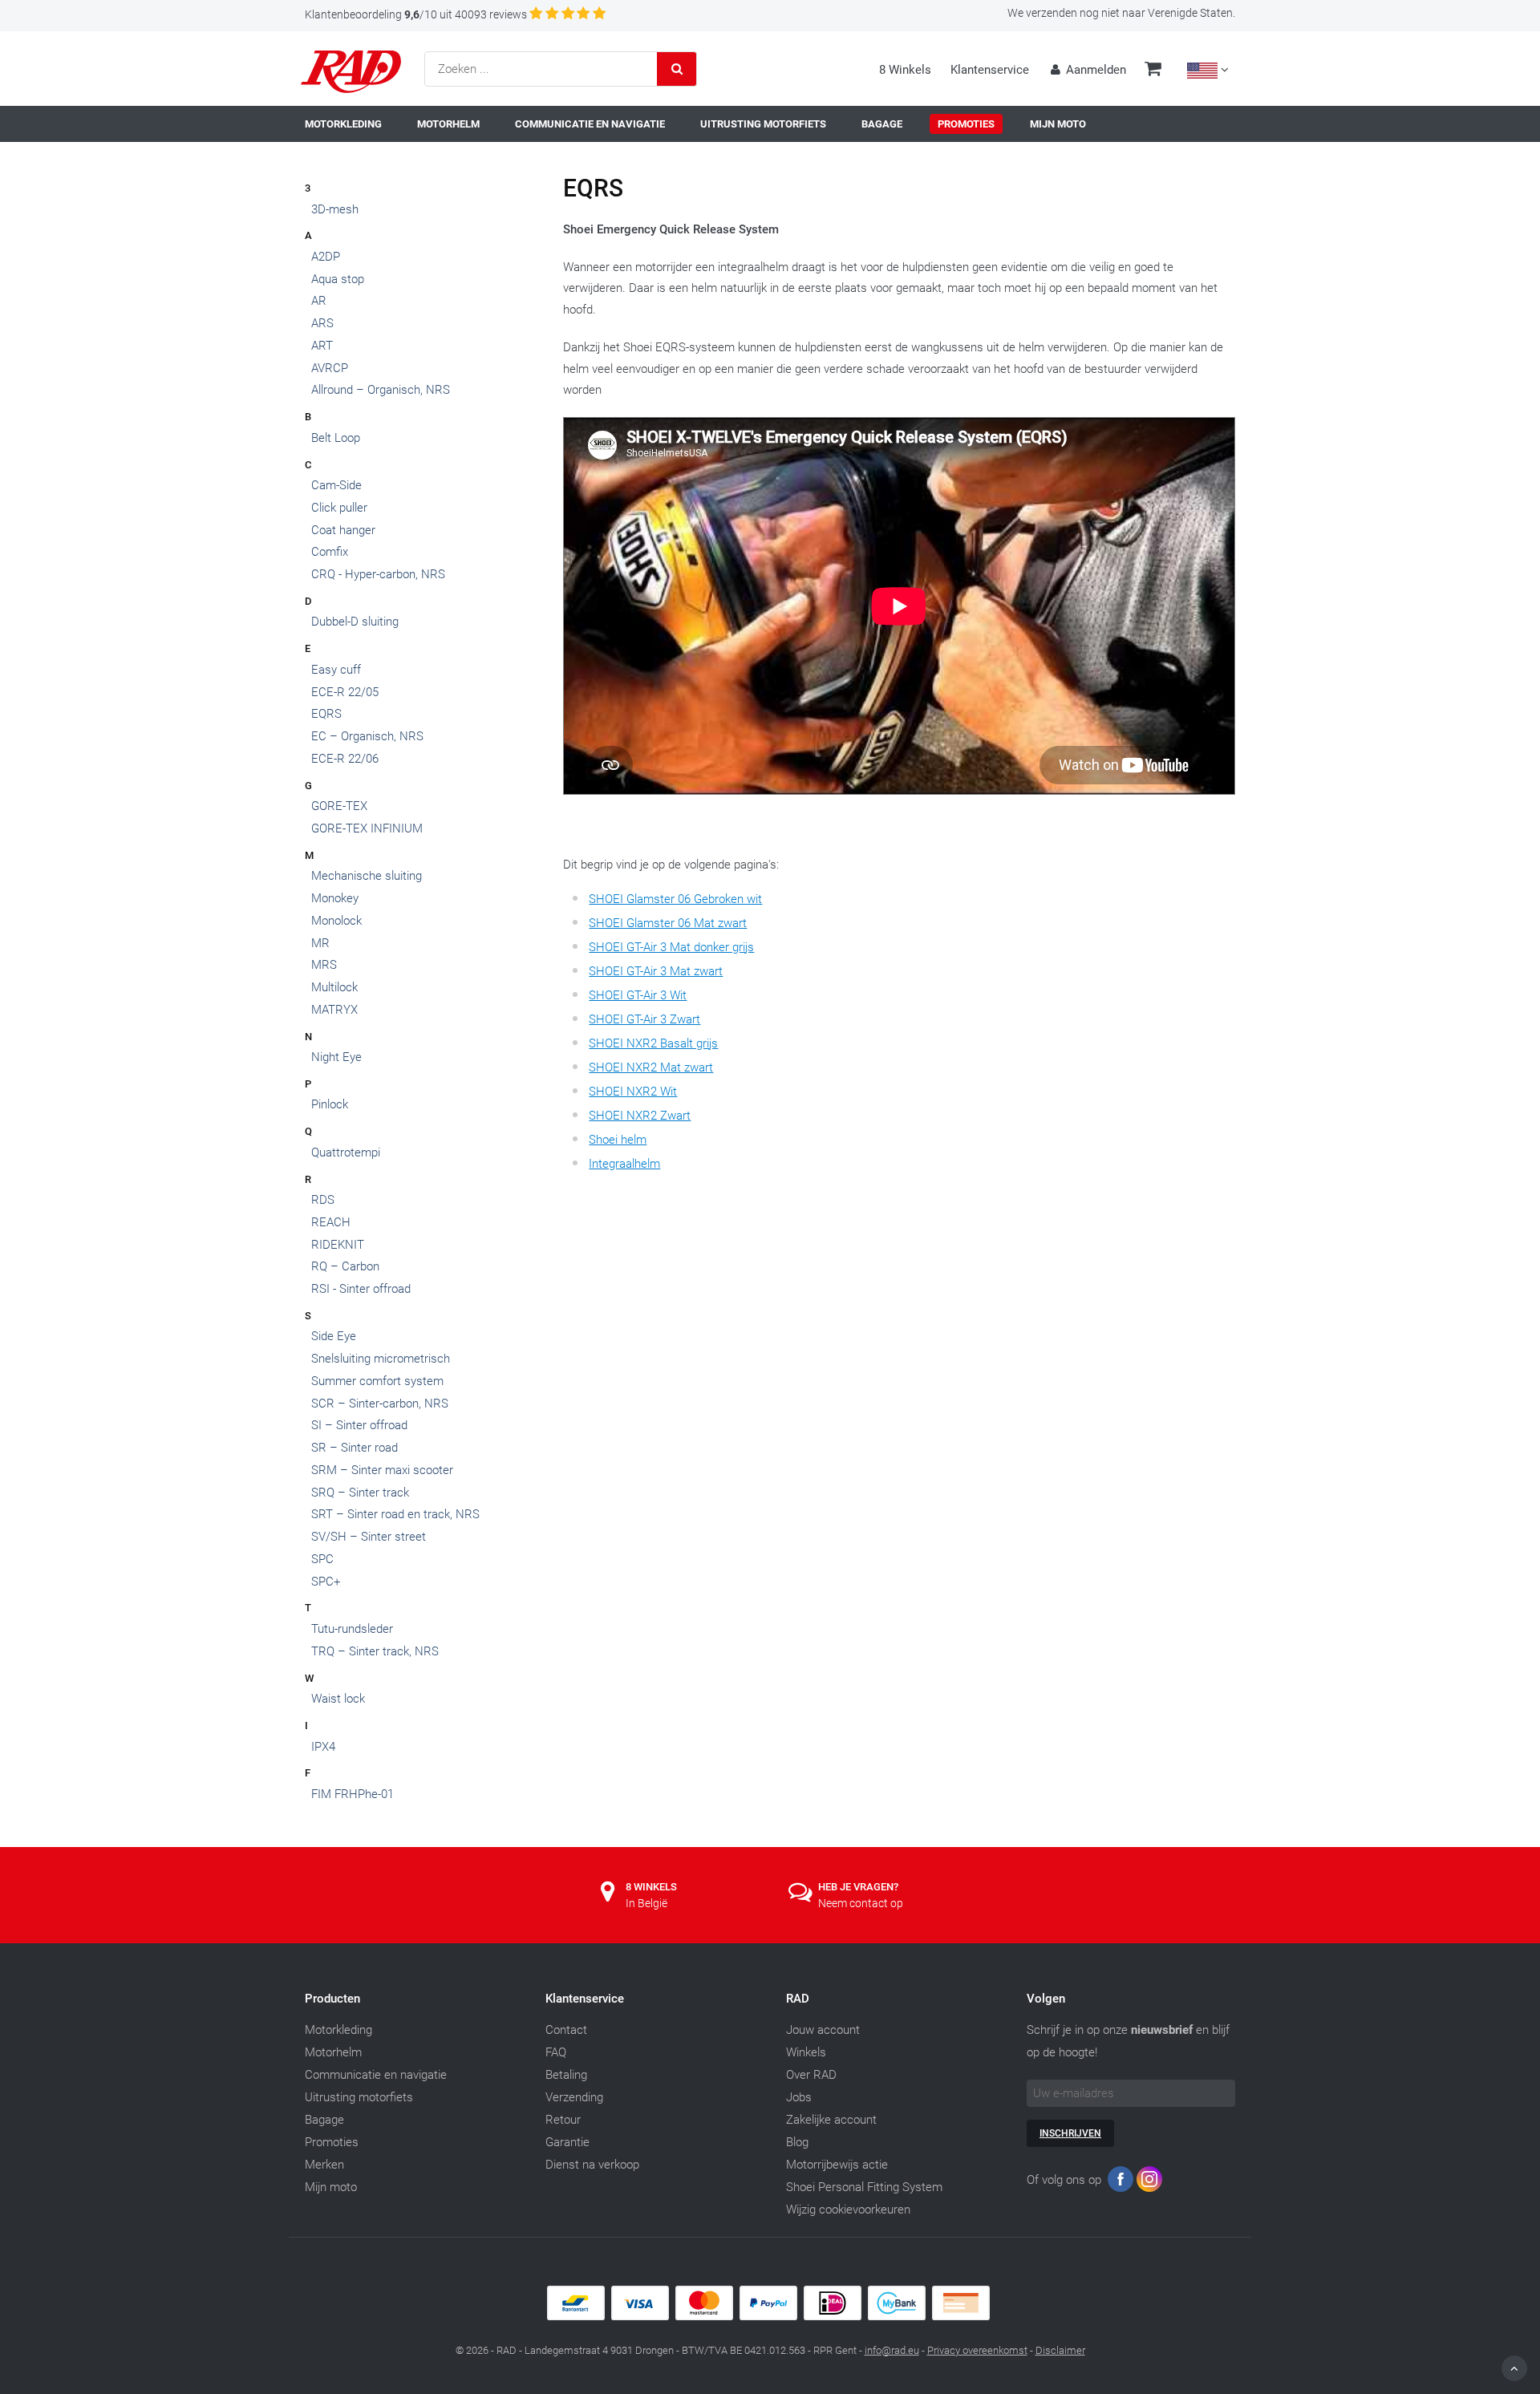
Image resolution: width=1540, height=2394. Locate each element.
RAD (798, 1999)
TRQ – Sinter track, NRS (375, 1651)
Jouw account (823, 2030)
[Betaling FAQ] (770, 2316)
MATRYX (334, 1010)
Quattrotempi (346, 1152)
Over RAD (811, 2075)
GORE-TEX (339, 806)
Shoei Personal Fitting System (864, 2187)
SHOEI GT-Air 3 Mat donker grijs (671, 947)
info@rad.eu (892, 2350)
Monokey (335, 898)
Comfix (330, 552)
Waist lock (338, 1699)
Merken (324, 2165)
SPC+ (326, 1582)
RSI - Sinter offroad (361, 1289)
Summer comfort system (377, 1381)
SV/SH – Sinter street (369, 1537)
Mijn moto (331, 2187)
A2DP (326, 257)
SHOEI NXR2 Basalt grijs (653, 1043)
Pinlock (330, 1104)
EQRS (326, 714)
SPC (322, 1559)
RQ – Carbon (345, 1266)
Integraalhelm (624, 1164)
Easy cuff (336, 670)
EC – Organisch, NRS (367, 736)
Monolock (336, 921)
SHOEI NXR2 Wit (633, 1092)
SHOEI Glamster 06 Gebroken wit (675, 899)
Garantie (567, 2142)
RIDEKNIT (338, 1245)
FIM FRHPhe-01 (353, 1794)
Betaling (566, 2075)
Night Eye (336, 1057)
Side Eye (334, 1336)
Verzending (574, 2097)
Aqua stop (338, 279)
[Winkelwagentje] (1153, 71)
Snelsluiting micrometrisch (381, 1359)
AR (319, 301)
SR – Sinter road (355, 1448)
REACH (331, 1222)
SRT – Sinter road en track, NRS (395, 1514)
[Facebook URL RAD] (1121, 2183)
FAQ (556, 2052)
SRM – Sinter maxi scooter (382, 1470)
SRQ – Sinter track (360, 1493)
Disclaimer (1060, 2350)
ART (322, 346)
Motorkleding (338, 2030)
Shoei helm (618, 1140)
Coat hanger (343, 530)
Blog (797, 2142)
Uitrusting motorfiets (359, 2097)
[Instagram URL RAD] (1149, 2183)
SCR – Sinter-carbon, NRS (380, 1404)
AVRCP (330, 368)
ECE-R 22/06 (345, 759)
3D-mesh (335, 209)
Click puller (339, 508)
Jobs (799, 2097)
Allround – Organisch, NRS (381, 390)
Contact (566, 2030)
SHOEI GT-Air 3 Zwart (644, 1019)
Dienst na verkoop (592, 2165)
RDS (323, 1200)
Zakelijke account (831, 2120)
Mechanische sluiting (367, 876)
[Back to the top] (1514, 2368)
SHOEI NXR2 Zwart (640, 1116)
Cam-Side (336, 485)
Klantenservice (990, 70)
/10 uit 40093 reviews (416, 14)
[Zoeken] (677, 69)
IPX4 (323, 1747)
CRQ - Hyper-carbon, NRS (378, 574)
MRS (324, 965)
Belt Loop (336, 438)
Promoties (332, 2142)
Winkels (806, 2052)
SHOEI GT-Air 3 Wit (638, 995)
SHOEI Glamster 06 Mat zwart (668, 923)
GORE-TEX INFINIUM (367, 828)
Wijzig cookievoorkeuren (848, 2210)
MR (320, 943)
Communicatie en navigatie (376, 2075)
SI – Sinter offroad (359, 1425)
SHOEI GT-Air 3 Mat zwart (656, 971)
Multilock (334, 987)
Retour (563, 2120)
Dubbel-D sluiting (355, 622)
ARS (322, 323)
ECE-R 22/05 (345, 692)
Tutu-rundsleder (352, 1629)
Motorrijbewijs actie (837, 2165)
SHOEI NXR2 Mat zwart (651, 1067)
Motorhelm (333, 2052)
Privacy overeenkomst (977, 2350)
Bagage (324, 2120)
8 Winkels (905, 70)
